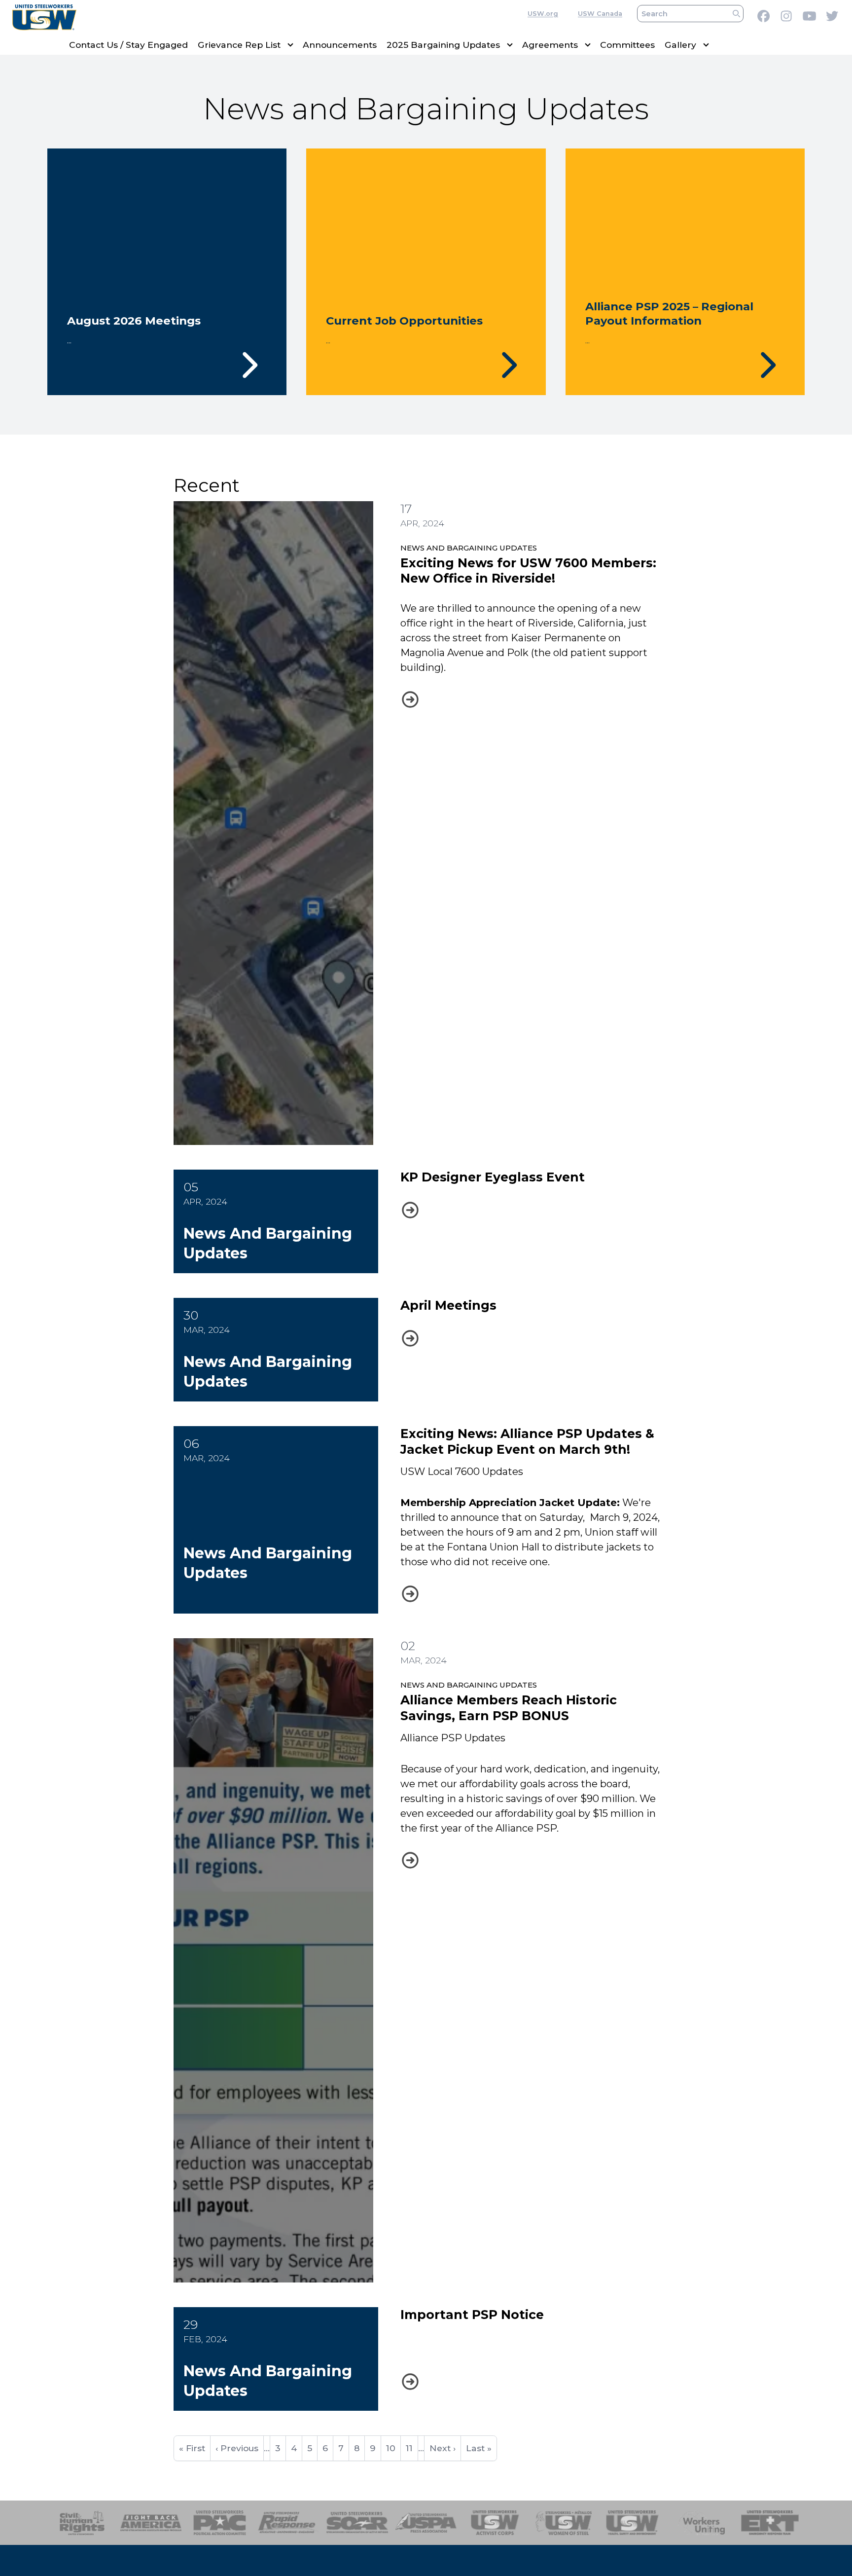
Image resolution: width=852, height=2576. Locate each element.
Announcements (340, 45)
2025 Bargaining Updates (443, 45)
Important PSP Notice (472, 2315)
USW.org (543, 14)
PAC (220, 2523)
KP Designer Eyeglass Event (493, 1177)
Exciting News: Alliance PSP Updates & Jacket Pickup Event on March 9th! (527, 1441)
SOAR (357, 2523)
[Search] (736, 14)
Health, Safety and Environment (632, 2523)
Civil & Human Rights (82, 2523)
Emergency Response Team (770, 2523)
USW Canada (600, 14)
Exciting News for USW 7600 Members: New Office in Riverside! (528, 570)
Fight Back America (151, 2523)
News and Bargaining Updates (469, 548)
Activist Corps (495, 2523)
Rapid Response (289, 2523)
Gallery (680, 45)
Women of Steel (564, 2523)
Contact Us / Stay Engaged (128, 45)
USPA (426, 2523)
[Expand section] (290, 45)
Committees (627, 45)
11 (412, 2448)
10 (393, 2448)
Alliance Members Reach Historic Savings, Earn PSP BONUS (509, 1708)
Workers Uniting (701, 2523)
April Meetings (448, 1305)
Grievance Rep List (239, 45)
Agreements (550, 45)
